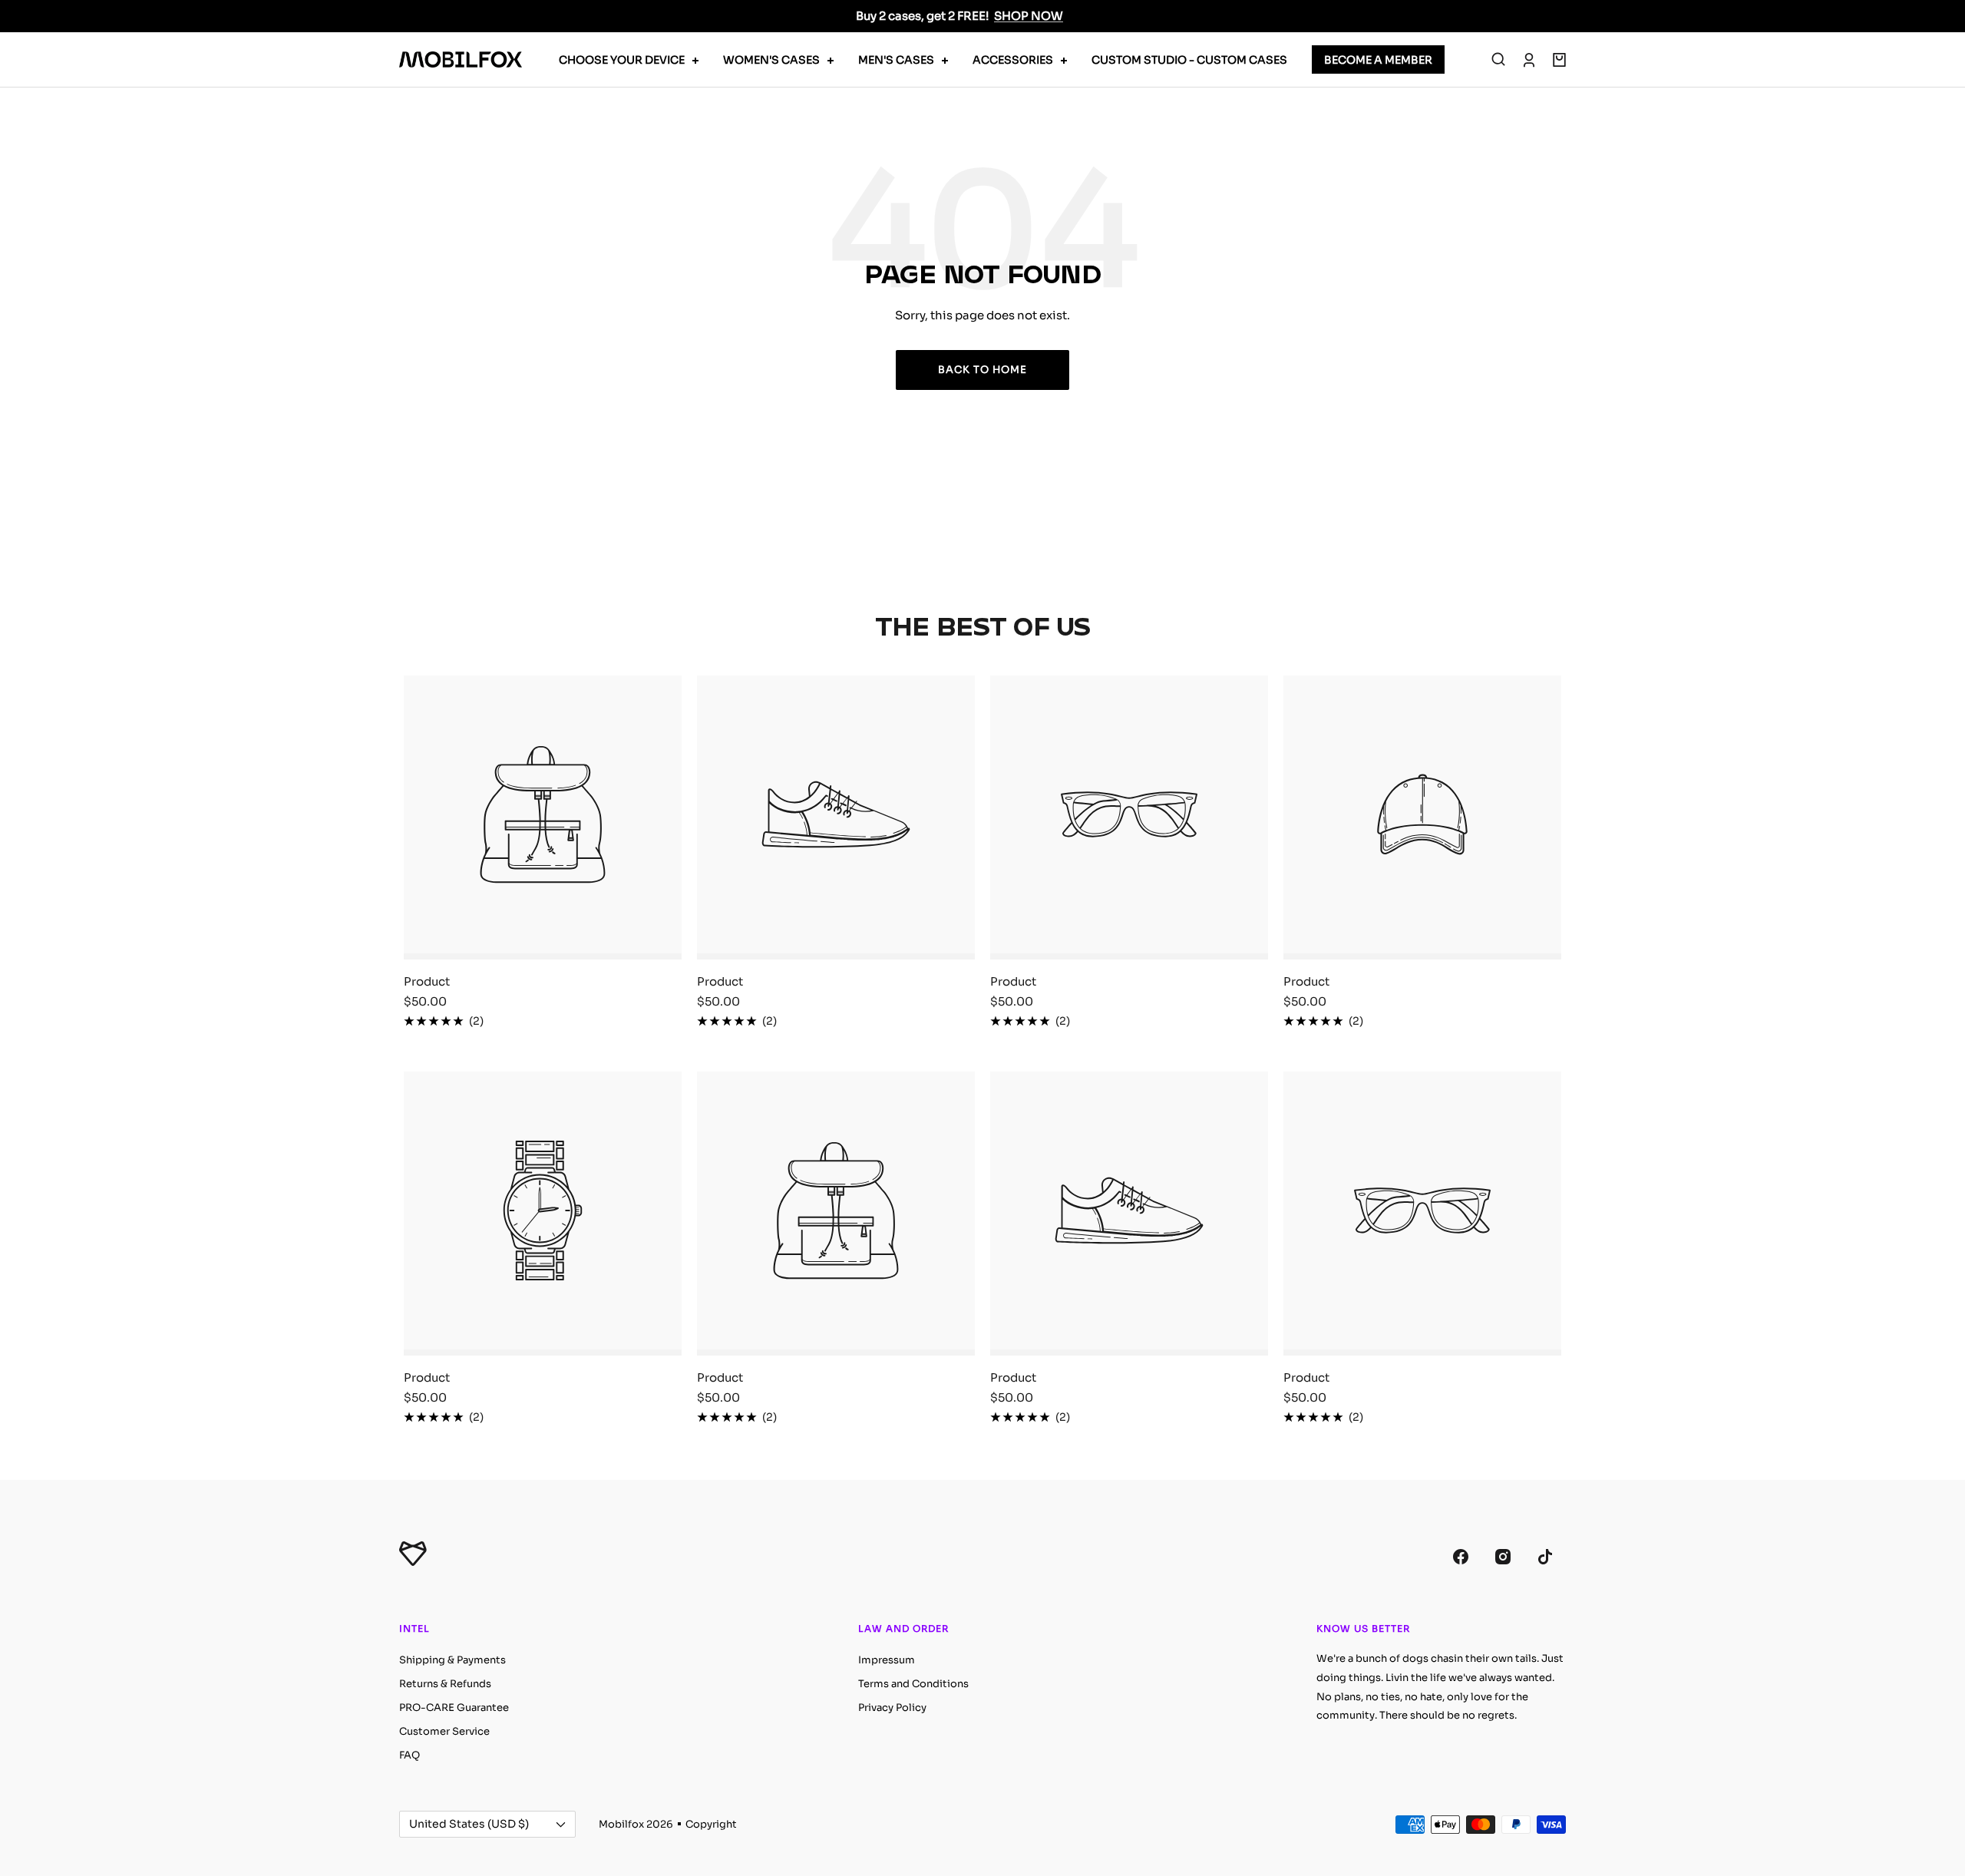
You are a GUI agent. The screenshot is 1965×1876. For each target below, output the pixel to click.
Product (427, 981)
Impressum (887, 1660)
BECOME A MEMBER (1378, 60)
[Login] (1529, 60)
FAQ (410, 1755)
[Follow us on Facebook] (1460, 1556)
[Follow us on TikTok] (1545, 1556)
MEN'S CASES (896, 60)
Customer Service (444, 1731)
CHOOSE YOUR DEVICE (622, 60)
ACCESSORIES (1013, 60)
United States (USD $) (469, 1824)
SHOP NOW (1029, 16)
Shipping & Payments (452, 1660)
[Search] (1498, 60)
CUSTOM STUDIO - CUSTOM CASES (1189, 60)
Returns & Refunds (445, 1684)
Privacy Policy (892, 1708)
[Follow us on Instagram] (1503, 1556)
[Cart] (1559, 60)
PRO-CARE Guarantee (454, 1708)
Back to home (982, 370)
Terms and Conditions (913, 1684)
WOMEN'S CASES (771, 60)
